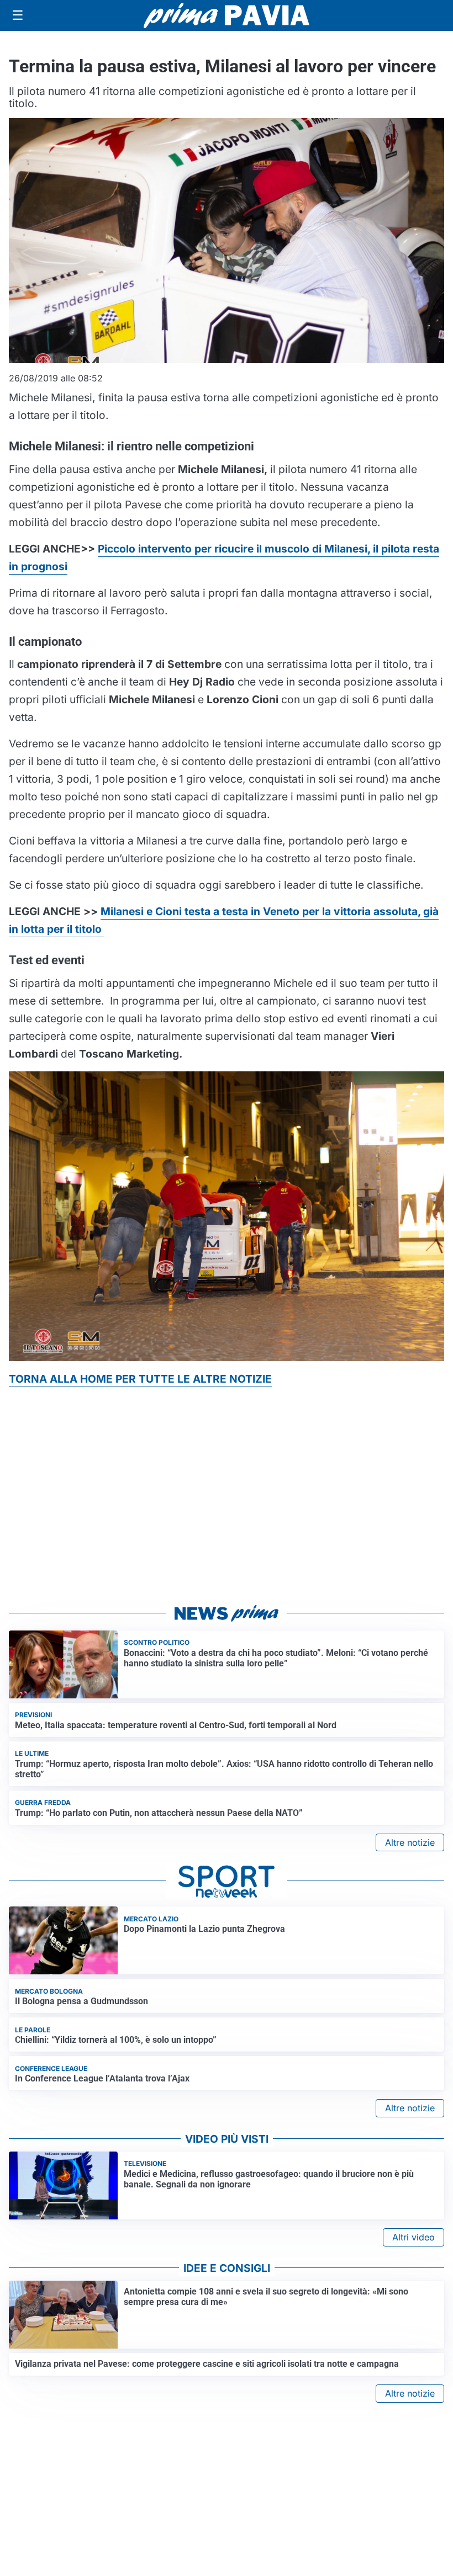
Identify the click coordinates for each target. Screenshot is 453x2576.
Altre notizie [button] (410, 1842)
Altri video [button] (414, 2237)
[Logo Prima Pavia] (227, 15)
